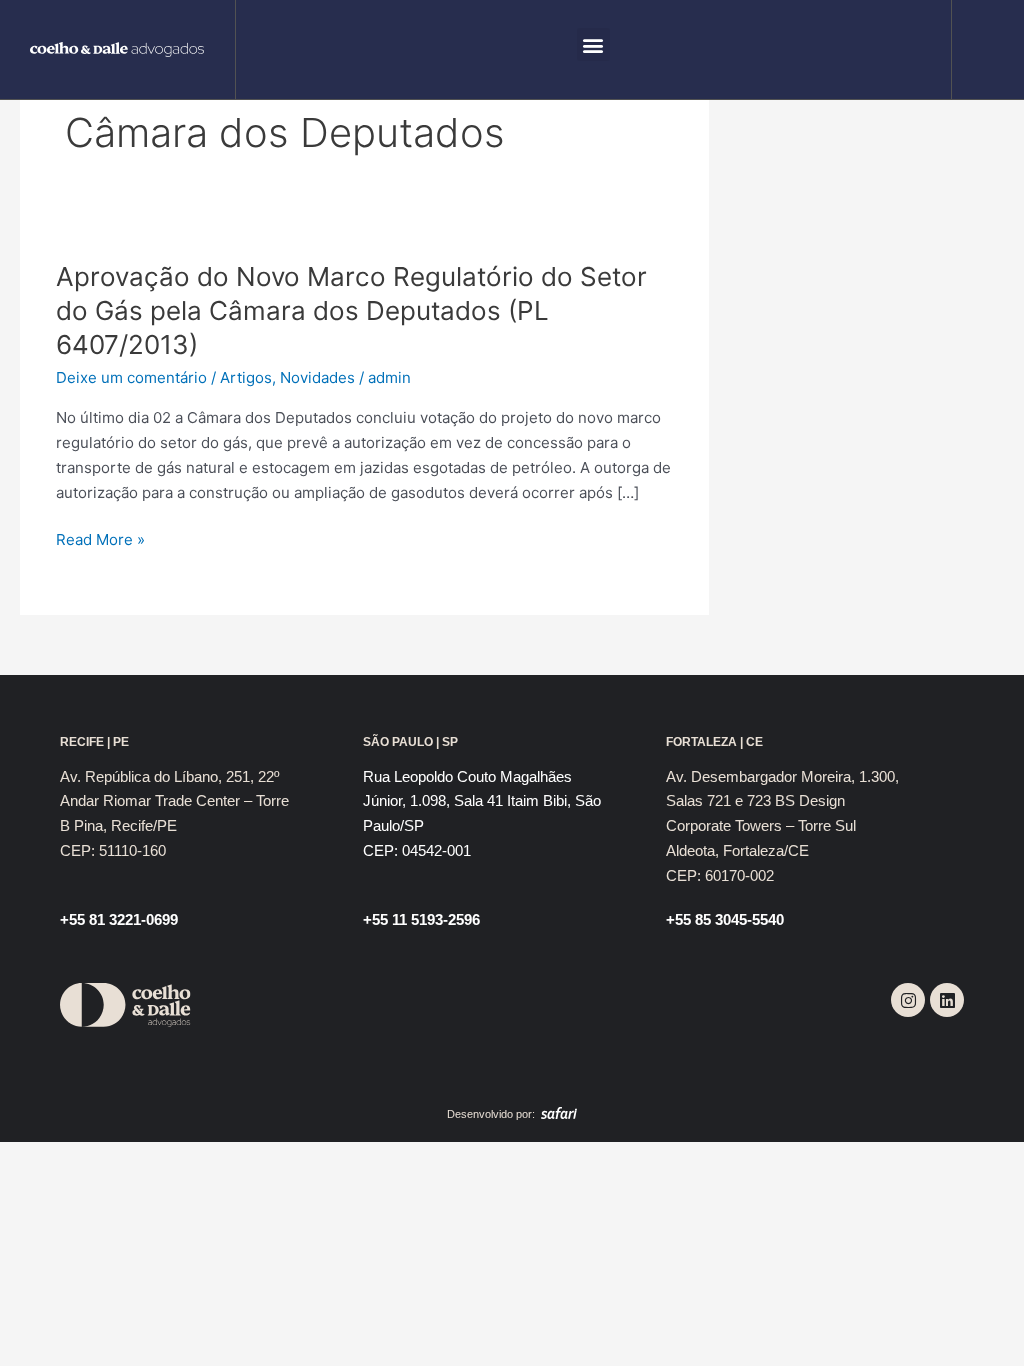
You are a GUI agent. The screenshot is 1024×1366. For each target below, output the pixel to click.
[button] (593, 44)
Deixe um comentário (131, 377)
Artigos (246, 377)
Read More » (100, 540)
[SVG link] (117, 50)
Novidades (317, 377)
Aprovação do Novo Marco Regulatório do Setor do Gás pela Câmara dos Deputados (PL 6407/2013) (351, 310)
